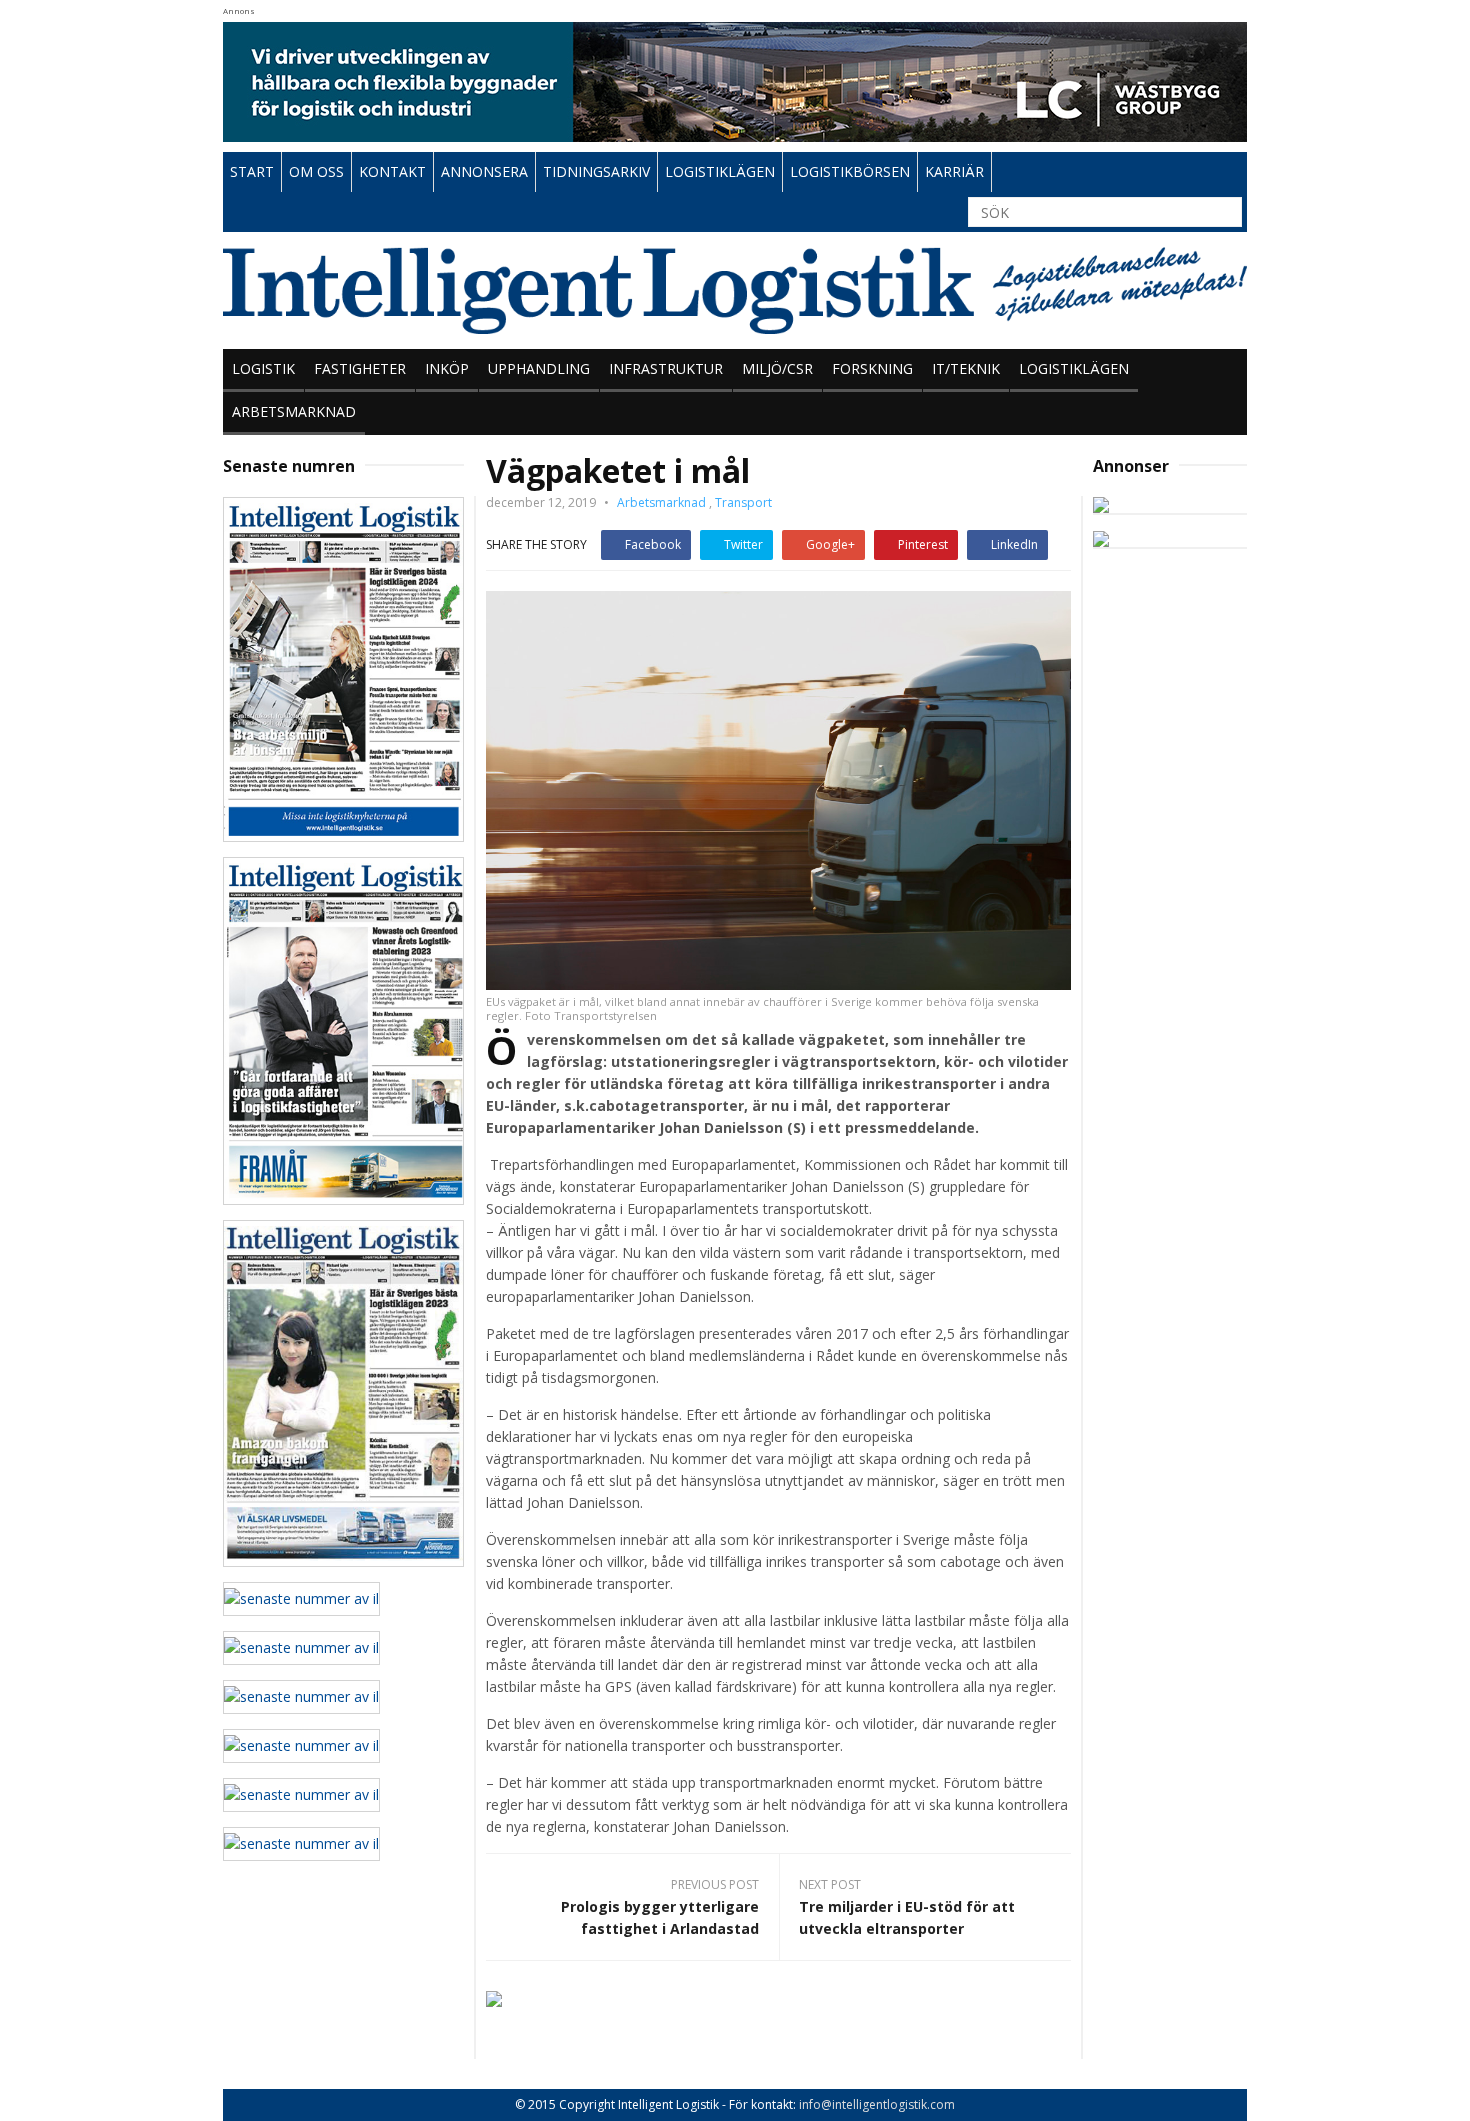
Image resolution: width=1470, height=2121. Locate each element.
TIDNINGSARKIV (596, 171)
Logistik (263, 368)
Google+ (830, 544)
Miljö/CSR (777, 368)
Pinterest (923, 544)
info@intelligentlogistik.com (877, 2104)
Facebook (653, 544)
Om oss (316, 171)
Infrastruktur (666, 368)
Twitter (743, 544)
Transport (743, 502)
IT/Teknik (966, 368)
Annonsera (484, 171)
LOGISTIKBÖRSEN (850, 171)
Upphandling (539, 368)
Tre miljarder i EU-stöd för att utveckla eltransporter (907, 1917)
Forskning (872, 368)
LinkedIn (1014, 544)
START (252, 171)
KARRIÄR (954, 171)
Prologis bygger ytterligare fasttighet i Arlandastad (660, 1917)
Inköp (447, 368)
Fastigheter (360, 368)
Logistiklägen (1074, 368)
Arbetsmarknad (294, 411)
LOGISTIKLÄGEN (720, 171)
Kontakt (392, 171)
